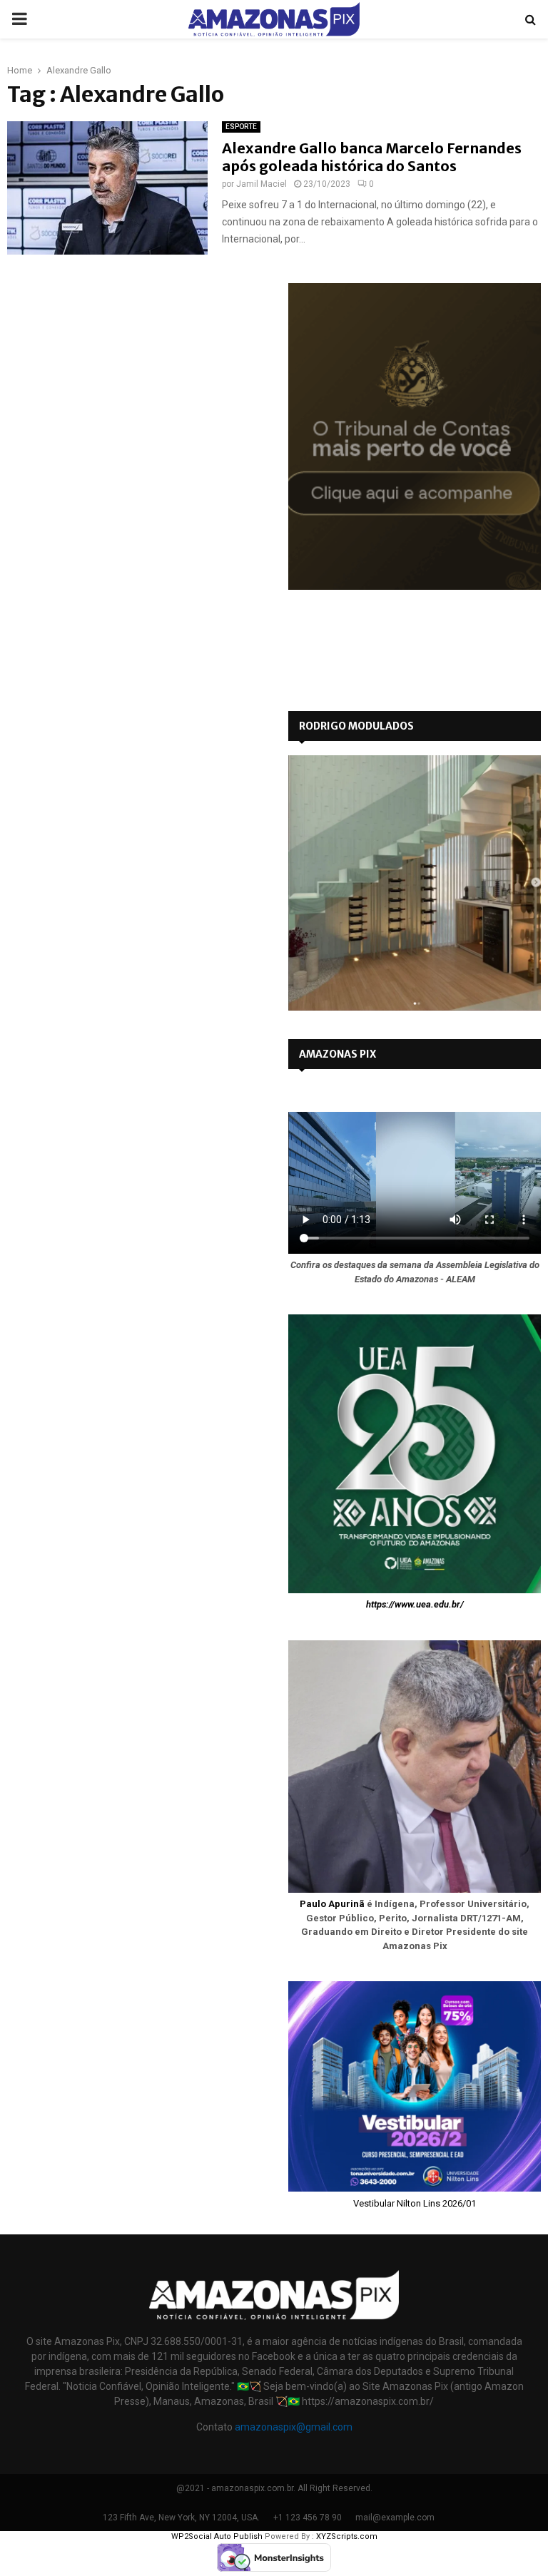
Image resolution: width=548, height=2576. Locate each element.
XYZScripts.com (347, 2536)
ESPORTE (241, 127)
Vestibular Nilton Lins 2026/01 (415, 2203)
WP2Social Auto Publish (217, 2536)
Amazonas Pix (338, 1054)
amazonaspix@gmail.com (294, 2427)
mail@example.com (395, 2518)
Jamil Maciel (262, 184)
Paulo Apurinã (332, 1904)
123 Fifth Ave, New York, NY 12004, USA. (181, 2518)
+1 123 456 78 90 (308, 2518)
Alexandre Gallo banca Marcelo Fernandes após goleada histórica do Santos (372, 157)
